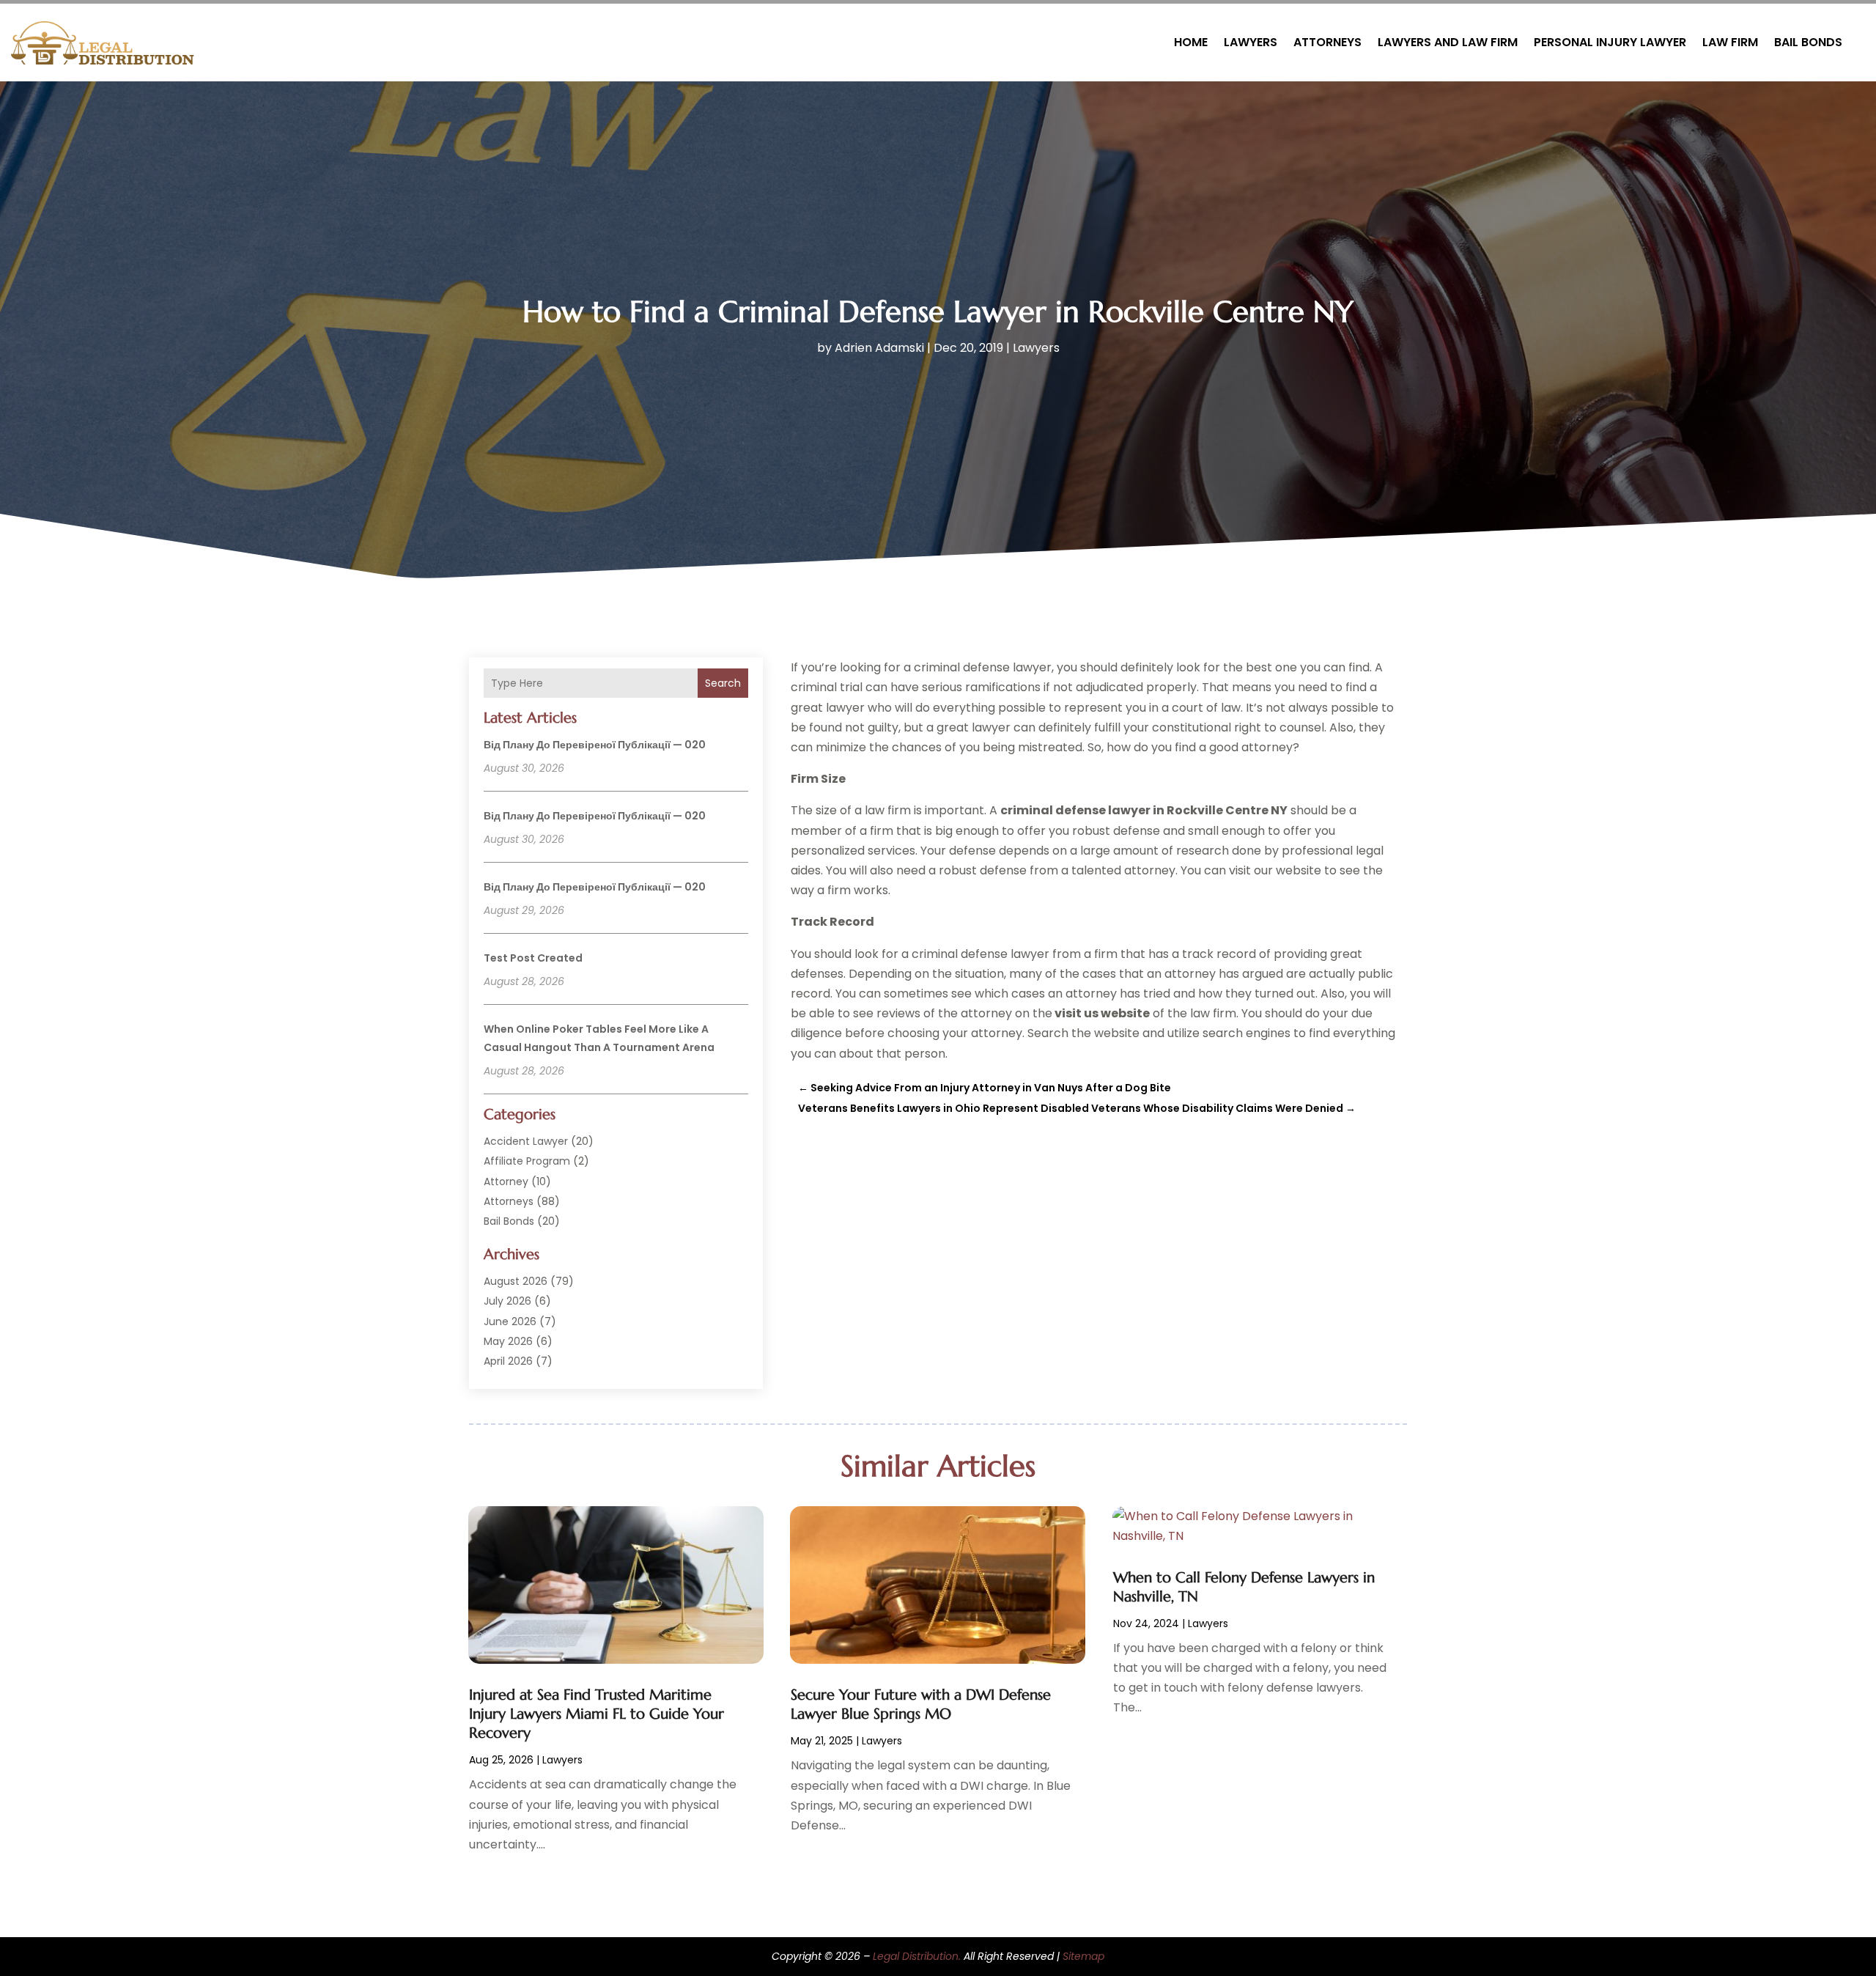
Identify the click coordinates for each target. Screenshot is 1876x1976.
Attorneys (1327, 42)
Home (1191, 42)
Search (723, 683)
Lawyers (1251, 42)
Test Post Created (533, 958)
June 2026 (510, 1321)
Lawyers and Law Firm (1448, 42)
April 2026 (508, 1361)
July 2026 (507, 1301)
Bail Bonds (1808, 42)
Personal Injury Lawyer (1610, 42)
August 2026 (516, 1281)
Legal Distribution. (917, 1956)
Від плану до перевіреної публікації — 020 (595, 745)
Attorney (506, 1181)
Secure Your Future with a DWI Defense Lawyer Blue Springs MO (921, 1704)
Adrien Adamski (879, 348)
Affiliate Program (527, 1161)
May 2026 (508, 1341)
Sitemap (1083, 1956)
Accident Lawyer (526, 1141)
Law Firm (1730, 42)
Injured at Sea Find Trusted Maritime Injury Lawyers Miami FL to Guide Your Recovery (597, 1714)
